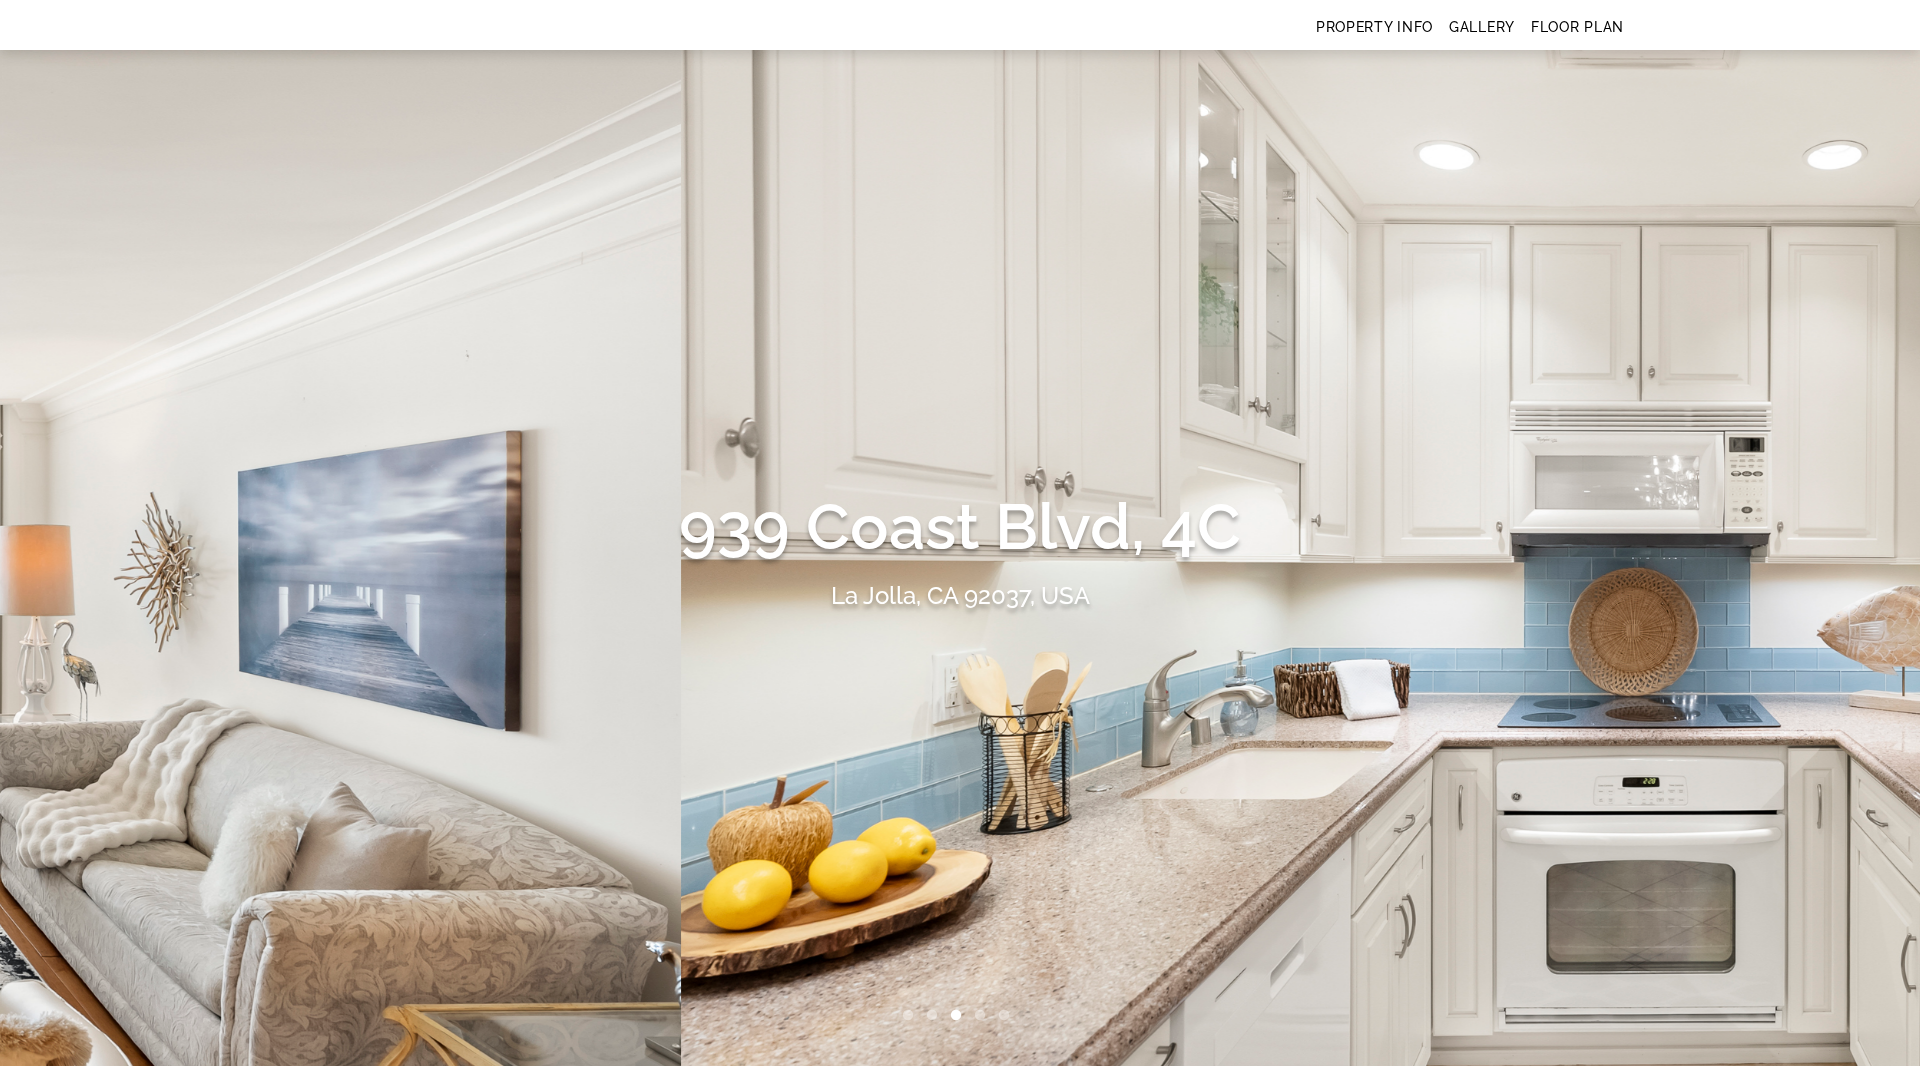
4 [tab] (984, 1016)
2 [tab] (936, 1016)
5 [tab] (1008, 1016)
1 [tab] (912, 1016)
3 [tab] (960, 1016)
